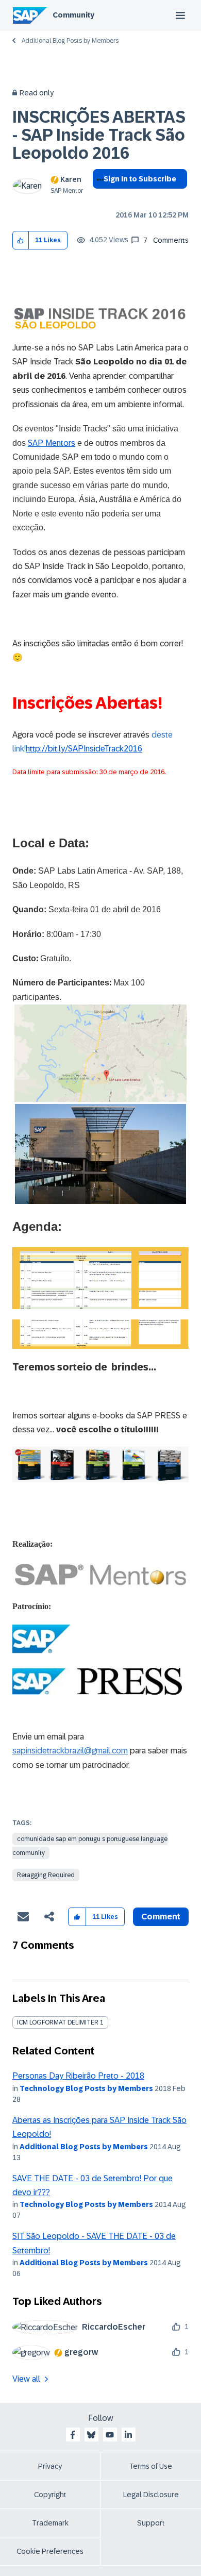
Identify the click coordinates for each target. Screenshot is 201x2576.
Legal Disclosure (151, 2495)
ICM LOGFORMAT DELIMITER (58, 2022)
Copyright (50, 2495)
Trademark (50, 2523)
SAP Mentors (52, 443)
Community (73, 15)
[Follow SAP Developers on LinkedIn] (128, 2435)
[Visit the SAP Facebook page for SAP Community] (73, 2435)
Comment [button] (161, 1917)
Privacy (50, 2466)
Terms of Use (151, 2466)
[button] (21, 240)
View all (26, 2379)
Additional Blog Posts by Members (70, 41)
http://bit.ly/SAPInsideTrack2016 (84, 749)
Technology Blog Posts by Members (86, 2088)
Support (151, 2523)
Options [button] (98, 197)
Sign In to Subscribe (140, 179)
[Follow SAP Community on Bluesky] (91, 2435)
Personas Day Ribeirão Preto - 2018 (78, 2076)
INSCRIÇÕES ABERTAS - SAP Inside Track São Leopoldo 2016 (99, 135)
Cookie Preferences (50, 2551)
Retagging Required (46, 1875)
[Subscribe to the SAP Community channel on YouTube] (110, 2435)
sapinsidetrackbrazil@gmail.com (70, 1751)
